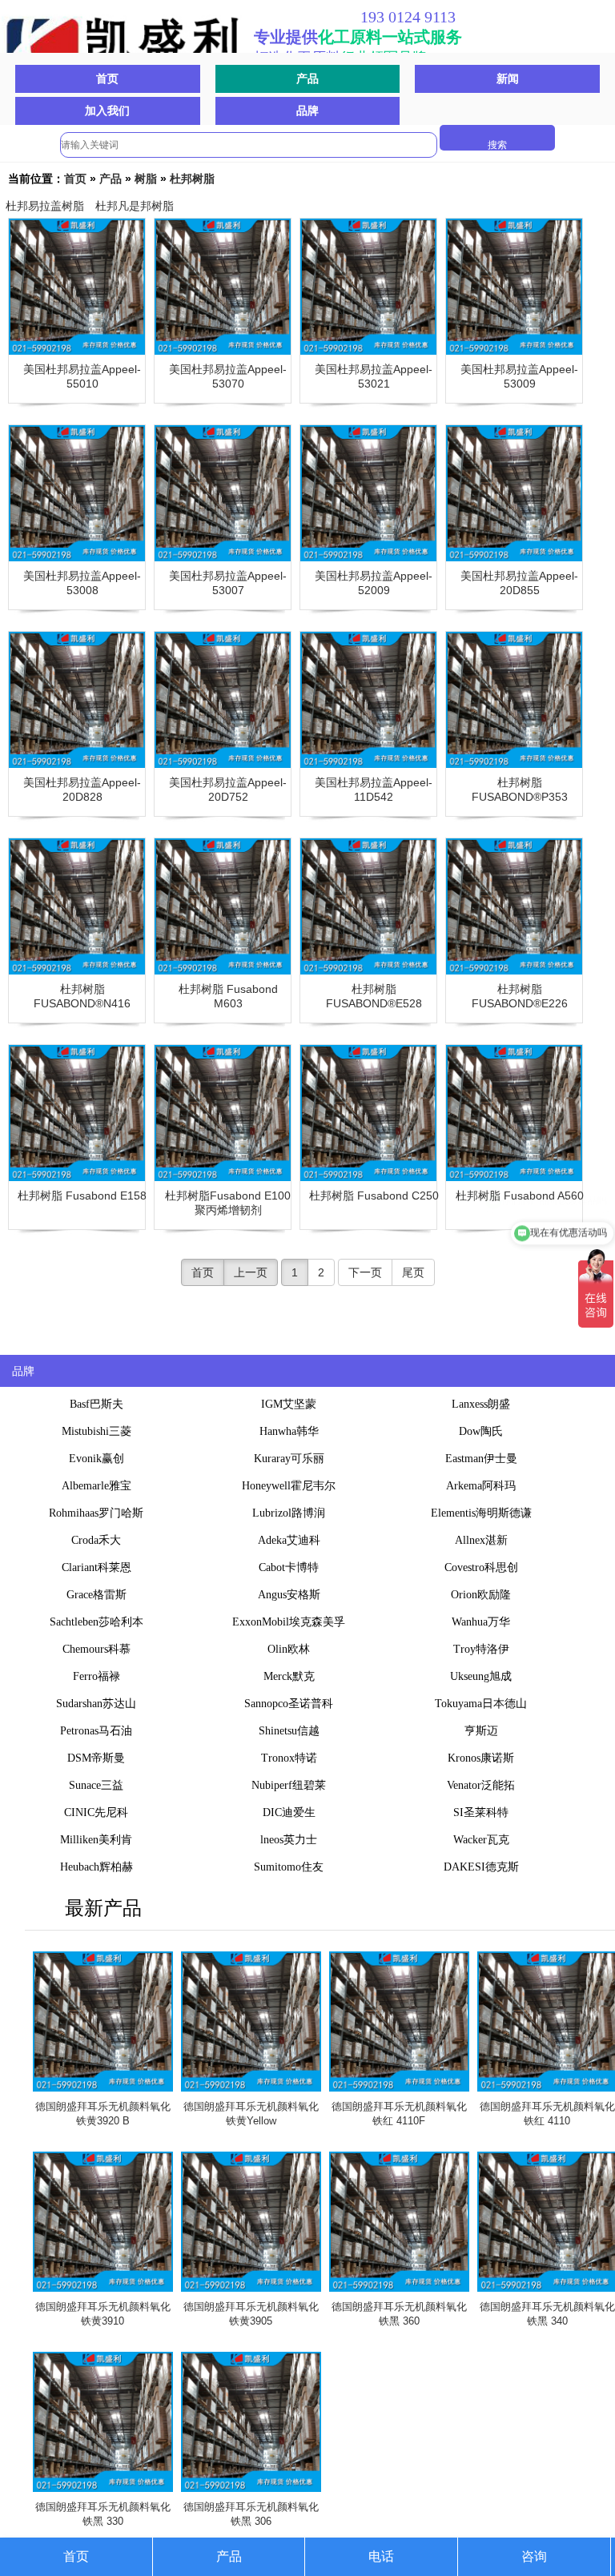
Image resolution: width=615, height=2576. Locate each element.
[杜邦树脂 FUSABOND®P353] (514, 700)
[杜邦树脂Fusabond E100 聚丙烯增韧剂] (223, 1113)
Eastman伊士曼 (481, 1459)
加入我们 (107, 111)
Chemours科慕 (96, 1649)
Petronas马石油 (96, 1731)
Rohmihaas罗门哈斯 (96, 1513)
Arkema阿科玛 (481, 1486)
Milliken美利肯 (96, 1840)
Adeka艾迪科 (289, 1540)
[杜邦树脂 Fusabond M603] (223, 906)
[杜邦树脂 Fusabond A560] (514, 1113)
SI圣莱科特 (481, 1812)
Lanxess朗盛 (481, 1404)
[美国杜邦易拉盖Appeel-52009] (368, 493)
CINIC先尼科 (96, 1812)
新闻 (508, 78)
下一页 (365, 1272)
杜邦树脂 (192, 179)
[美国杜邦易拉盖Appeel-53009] (514, 287)
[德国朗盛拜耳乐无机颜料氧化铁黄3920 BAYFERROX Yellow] (103, 2021)
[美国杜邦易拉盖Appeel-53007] (223, 493)
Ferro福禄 (96, 1676)
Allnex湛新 (481, 1540)
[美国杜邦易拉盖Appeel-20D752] (223, 700)
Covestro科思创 (481, 1567)
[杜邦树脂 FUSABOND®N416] (77, 906)
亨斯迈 (481, 1731)
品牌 (307, 111)
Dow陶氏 (481, 1431)
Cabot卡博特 (289, 1567)
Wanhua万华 (481, 1622)
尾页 (413, 1272)
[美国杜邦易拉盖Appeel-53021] (368, 287)
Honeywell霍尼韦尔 (289, 1486)
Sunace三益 (96, 1785)
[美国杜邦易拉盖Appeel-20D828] (77, 700)
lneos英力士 (289, 1840)
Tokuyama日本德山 (481, 1704)
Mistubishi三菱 (96, 1431)
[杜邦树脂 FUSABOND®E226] (514, 906)
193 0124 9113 (408, 17)
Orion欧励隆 (481, 1595)
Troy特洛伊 (481, 1649)
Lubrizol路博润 (289, 1513)
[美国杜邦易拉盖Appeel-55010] (77, 287)
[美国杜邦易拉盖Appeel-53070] (223, 287)
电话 (381, 2556)
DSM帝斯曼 (96, 1758)
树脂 (146, 179)
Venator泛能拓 (481, 1785)
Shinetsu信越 (289, 1731)
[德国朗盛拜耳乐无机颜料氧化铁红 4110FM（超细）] (399, 2021)
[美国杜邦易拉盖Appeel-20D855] (514, 493)
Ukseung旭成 (481, 1676)
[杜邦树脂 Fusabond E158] (77, 1113)
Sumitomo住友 (289, 1867)
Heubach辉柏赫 (96, 1867)
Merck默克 (289, 1676)
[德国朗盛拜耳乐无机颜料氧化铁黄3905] (251, 2222)
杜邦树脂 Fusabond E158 (82, 1196)
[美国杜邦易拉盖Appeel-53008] (77, 493)
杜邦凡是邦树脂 (135, 206)
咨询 (534, 2556)
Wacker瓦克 (481, 1840)
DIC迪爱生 (289, 1812)
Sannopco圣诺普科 (289, 1704)
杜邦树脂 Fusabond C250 (374, 1196)
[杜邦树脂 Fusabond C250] (368, 1113)
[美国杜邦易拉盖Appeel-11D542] (368, 700)
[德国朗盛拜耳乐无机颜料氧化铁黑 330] (103, 2422)
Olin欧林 (289, 1649)
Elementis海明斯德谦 (481, 1513)
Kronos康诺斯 (481, 1758)
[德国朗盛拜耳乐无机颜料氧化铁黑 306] (251, 2422)
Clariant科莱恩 (96, 1567)
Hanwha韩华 (289, 1431)
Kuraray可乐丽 (289, 1459)
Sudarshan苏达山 (96, 1704)
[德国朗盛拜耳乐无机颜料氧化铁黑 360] (399, 2222)
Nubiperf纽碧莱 (289, 1785)
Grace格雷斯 (96, 1595)
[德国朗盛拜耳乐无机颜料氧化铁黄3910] (103, 2222)
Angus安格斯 (289, 1595)
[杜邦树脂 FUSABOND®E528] (368, 906)
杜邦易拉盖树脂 (45, 206)
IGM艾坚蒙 (289, 1404)
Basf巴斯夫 (96, 1404)
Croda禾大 (96, 1540)
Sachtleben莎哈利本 (96, 1622)
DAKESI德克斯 (481, 1867)
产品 (307, 78)
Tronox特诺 (289, 1758)
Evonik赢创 (96, 1459)
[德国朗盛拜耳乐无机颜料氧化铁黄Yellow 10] (251, 2021)
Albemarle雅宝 (96, 1486)
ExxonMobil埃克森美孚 (289, 1622)
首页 (107, 78)
